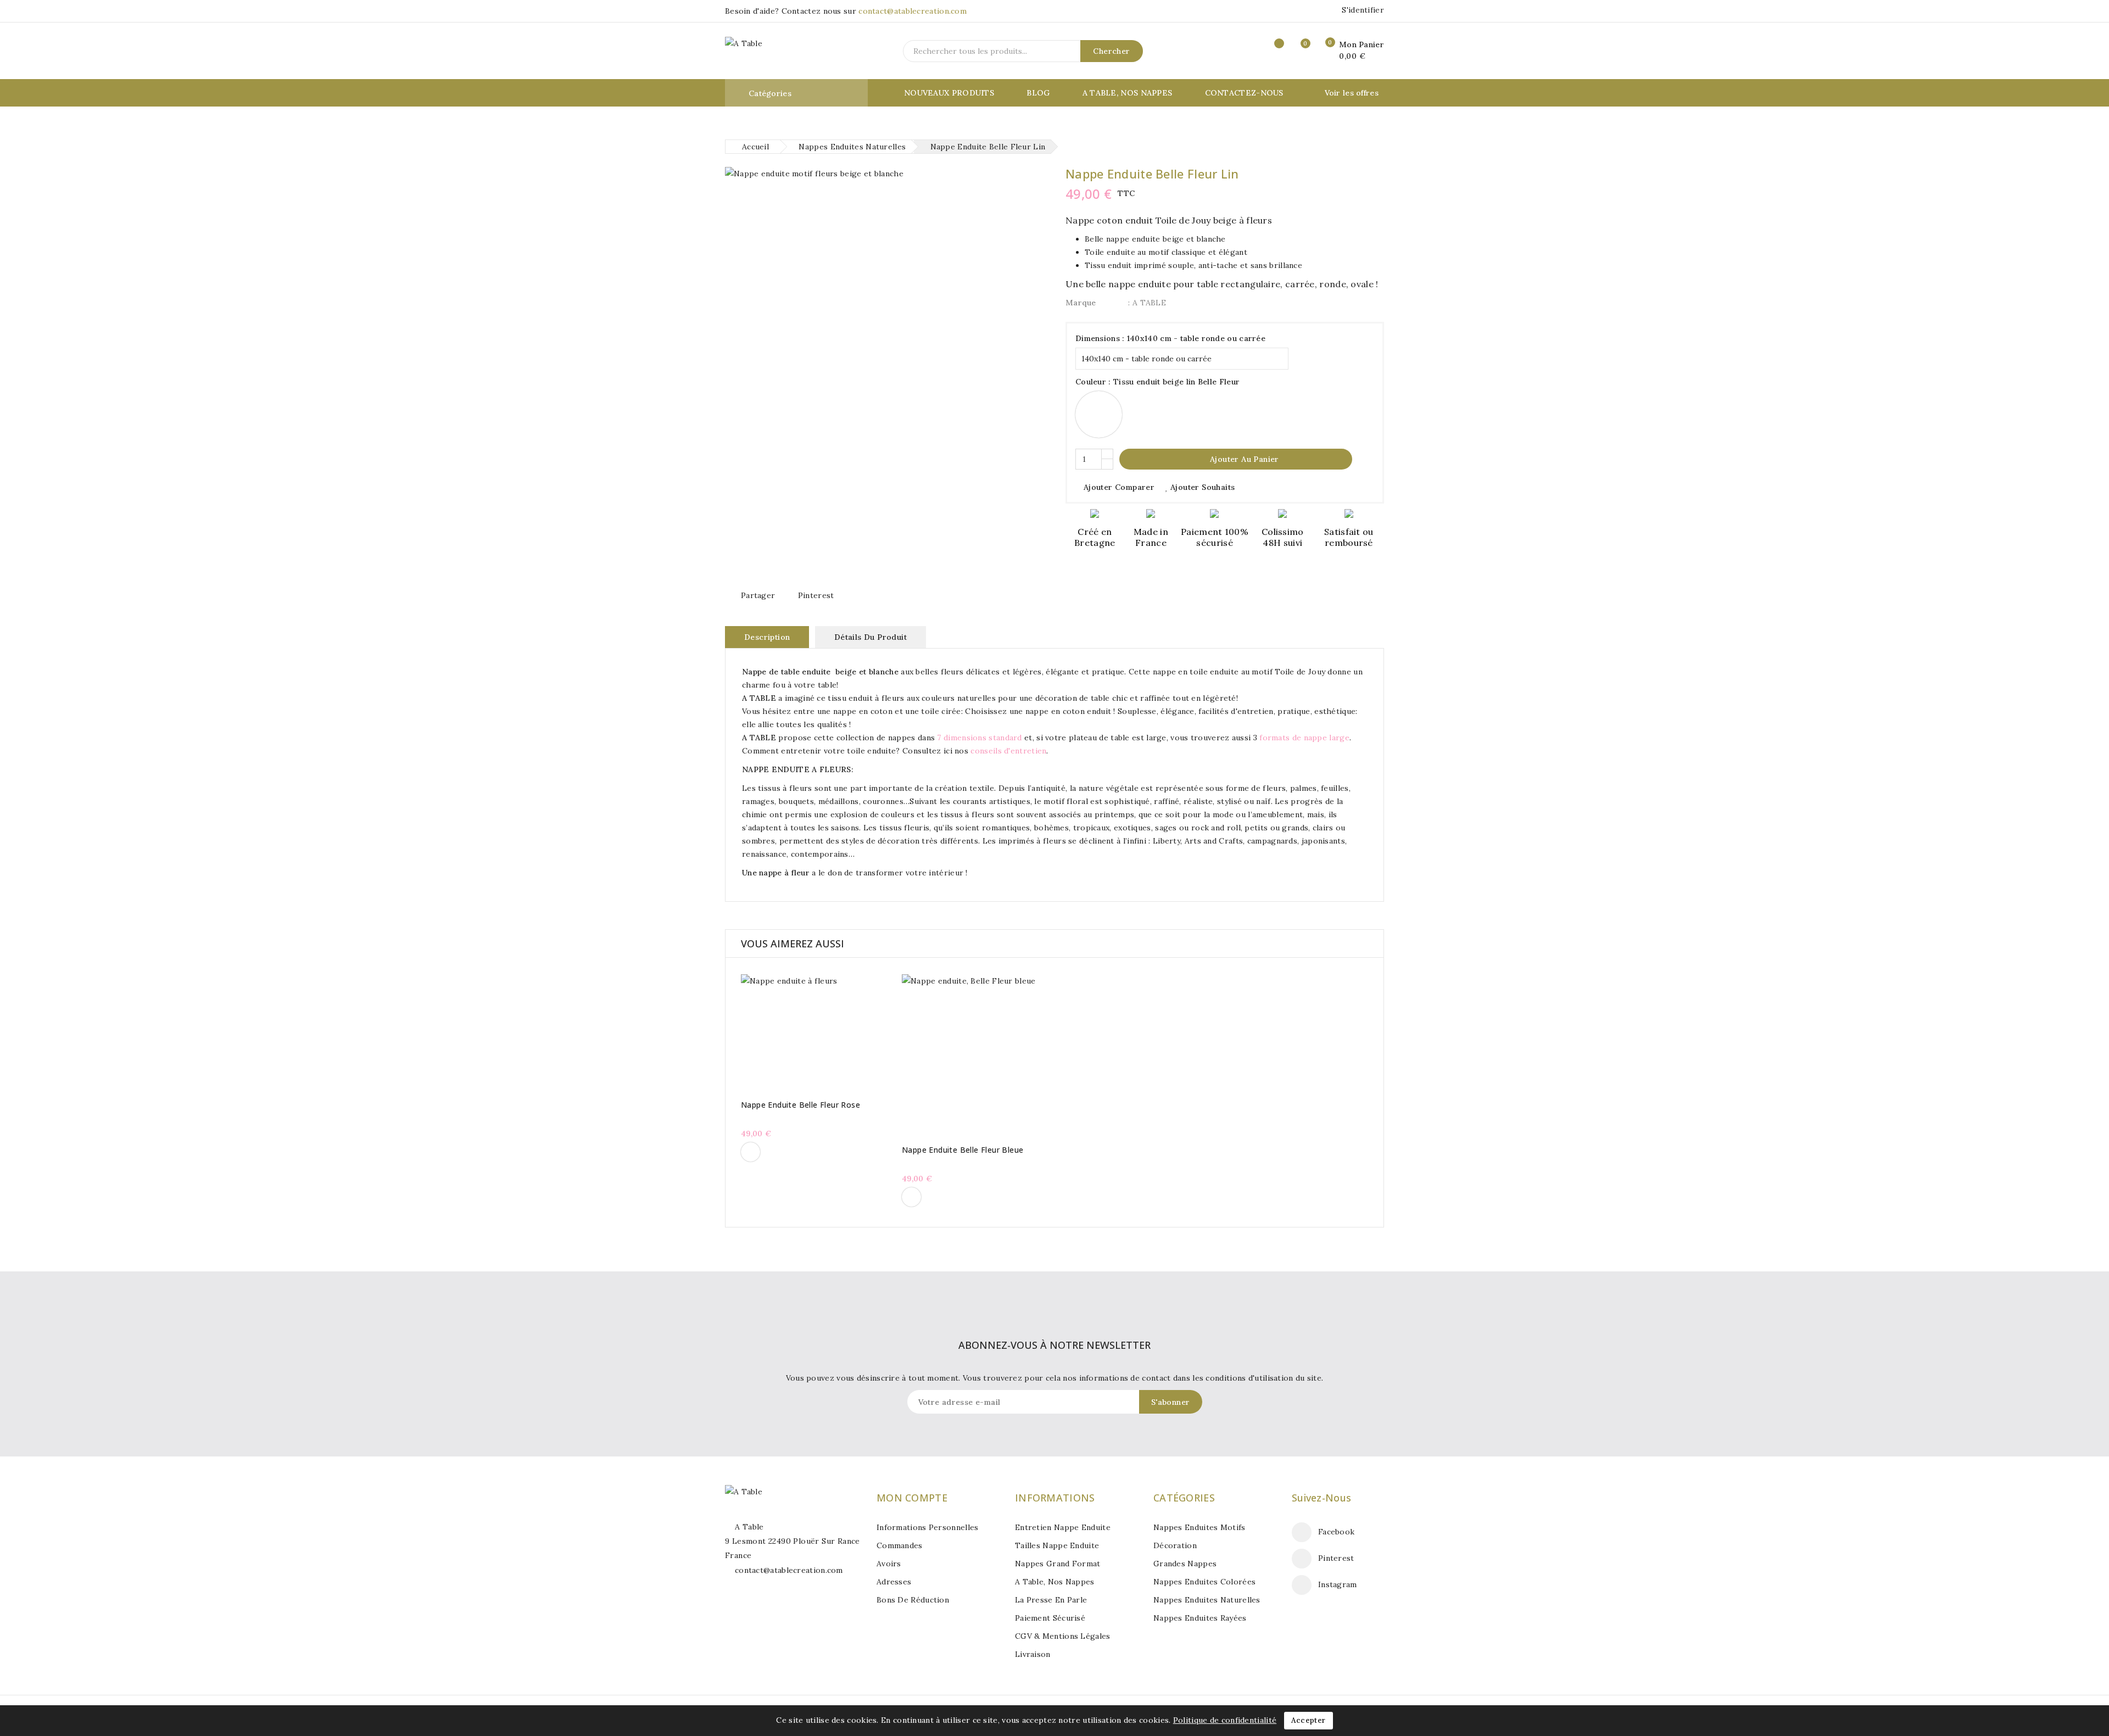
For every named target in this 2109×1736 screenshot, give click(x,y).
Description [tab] (767, 637)
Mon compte (912, 1498)
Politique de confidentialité (1225, 1720)
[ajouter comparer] (824, 1032)
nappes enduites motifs (1199, 1527)
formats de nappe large (1304, 738)
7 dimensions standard (979, 738)
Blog (1038, 93)
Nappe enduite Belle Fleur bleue (963, 1150)
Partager (758, 595)
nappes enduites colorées (1204, 1582)
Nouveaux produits (949, 93)
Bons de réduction (913, 1600)
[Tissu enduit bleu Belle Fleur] (911, 1197)
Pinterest (816, 595)
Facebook (1336, 1532)
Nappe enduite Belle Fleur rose (800, 1105)
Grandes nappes (1185, 1564)
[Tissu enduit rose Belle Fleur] (751, 1152)
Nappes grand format (1058, 1564)
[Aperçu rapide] (802, 1032)
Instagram (1338, 1584)
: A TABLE (1147, 303)
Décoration (1175, 1545)
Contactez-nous (1244, 93)
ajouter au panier (781, 1032)
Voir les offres (1352, 93)
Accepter (1308, 1720)
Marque (1081, 303)
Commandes (900, 1545)
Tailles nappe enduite (1057, 1545)
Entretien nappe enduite (1063, 1527)
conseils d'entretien (1008, 751)
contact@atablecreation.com (913, 11)
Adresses (894, 1582)
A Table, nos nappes (1128, 93)
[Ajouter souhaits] (846, 1032)
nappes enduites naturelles (1207, 1600)
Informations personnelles (928, 1527)
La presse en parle (1051, 1600)
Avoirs (889, 1564)
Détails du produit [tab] (871, 637)
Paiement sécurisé (1050, 1618)
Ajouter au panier (1237, 459)
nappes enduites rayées (1200, 1618)
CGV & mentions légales (1063, 1636)
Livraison (1033, 1654)
